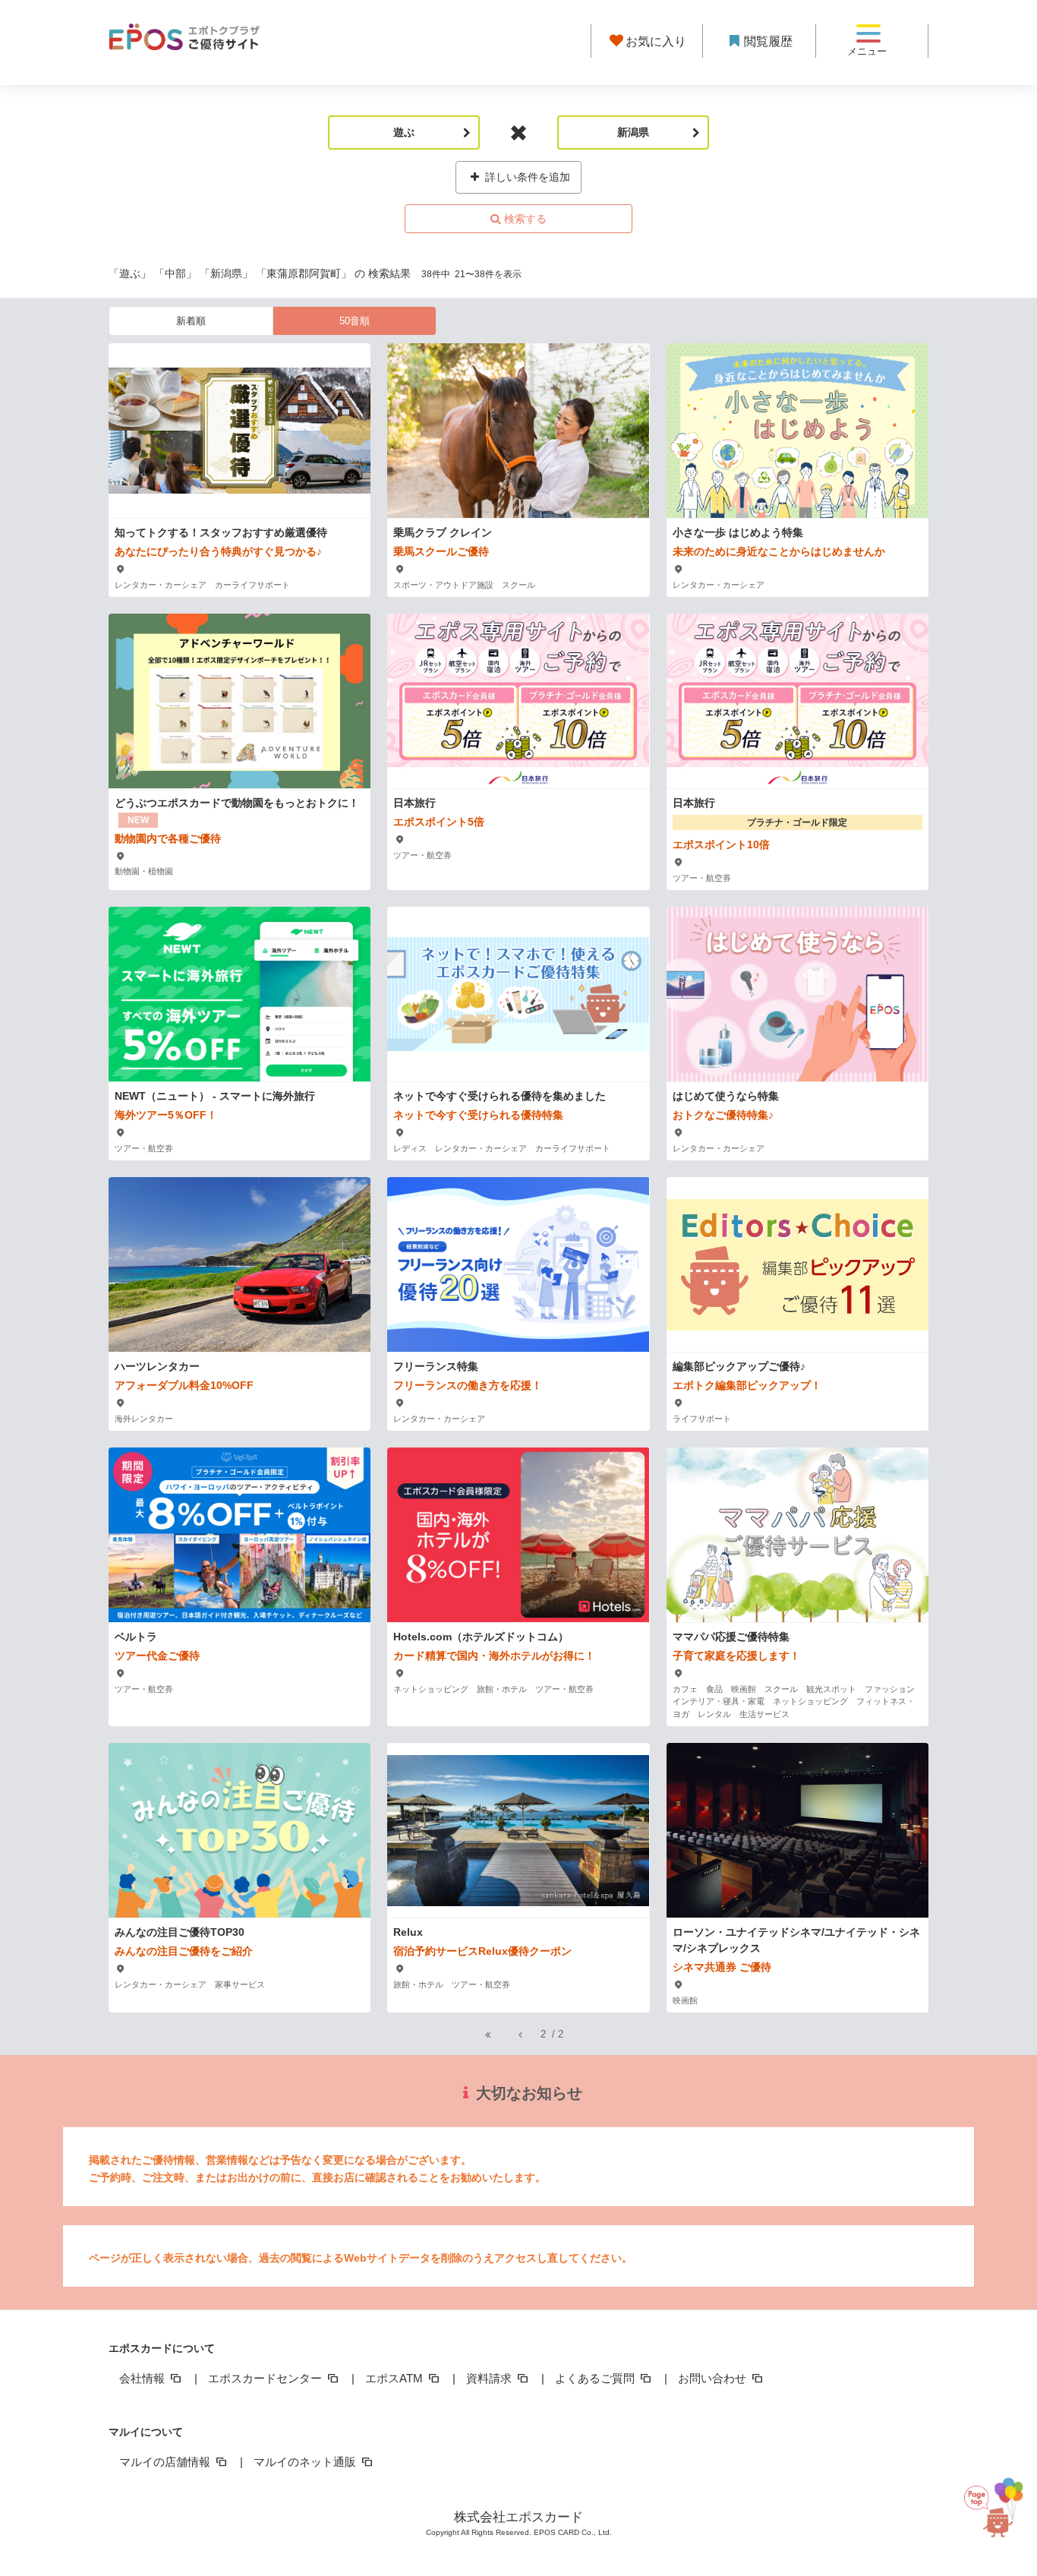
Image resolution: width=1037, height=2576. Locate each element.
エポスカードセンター (266, 2378)
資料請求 (490, 2378)
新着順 (191, 321)
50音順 (355, 321)
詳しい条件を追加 (526, 177)
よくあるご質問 (596, 2378)
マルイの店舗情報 (166, 2462)
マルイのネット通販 (306, 2462)
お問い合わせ (714, 2378)
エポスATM (396, 2378)
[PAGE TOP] (994, 2500)
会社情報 (143, 2378)
